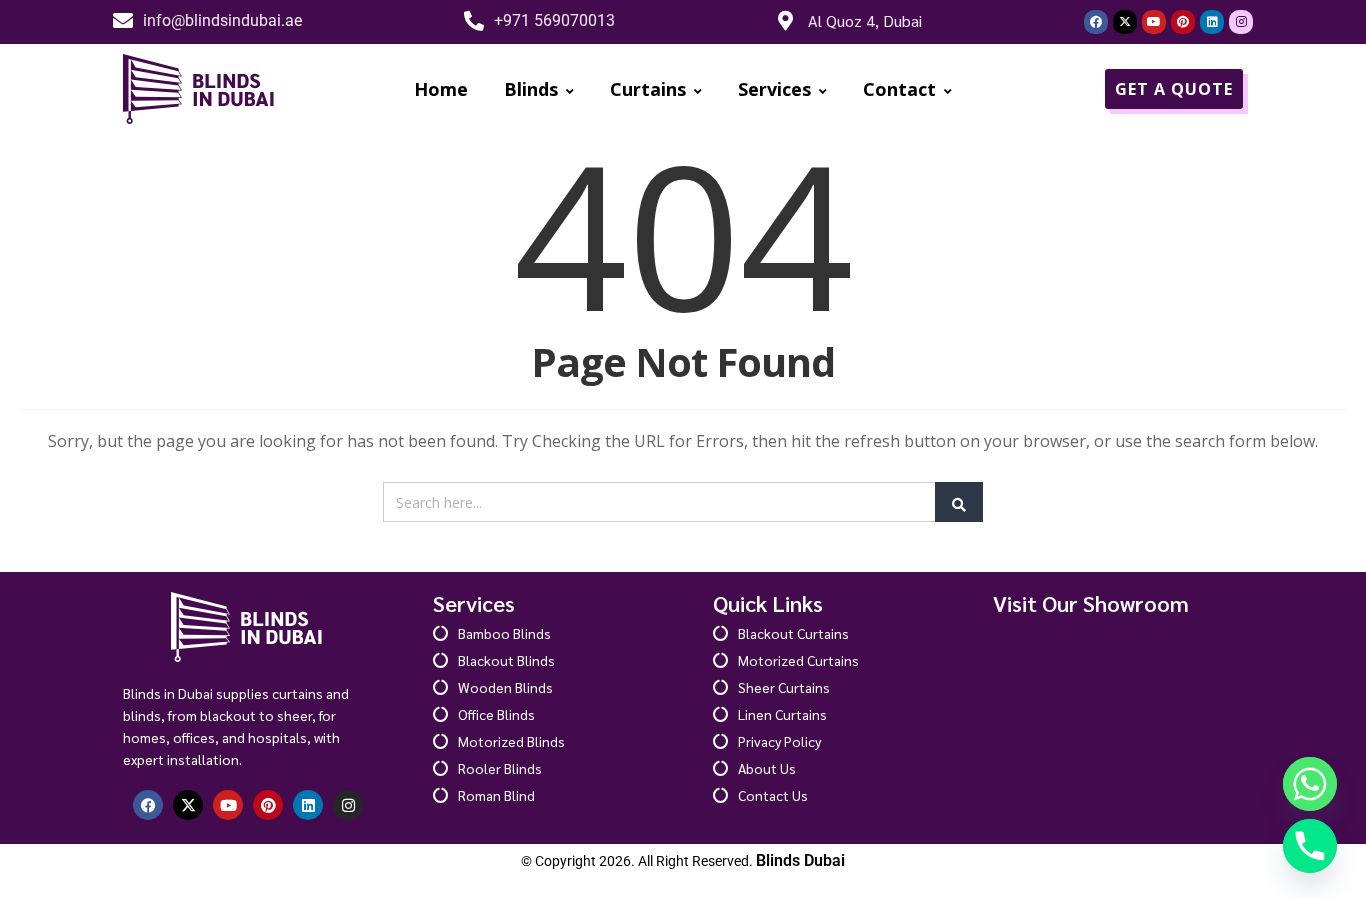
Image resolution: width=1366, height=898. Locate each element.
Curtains (648, 89)
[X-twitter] (1125, 22)
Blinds (531, 89)
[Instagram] (1241, 22)
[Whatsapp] (1310, 784)
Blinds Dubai (800, 860)
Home (441, 89)
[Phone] (1310, 846)
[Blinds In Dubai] (200, 89)
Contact (899, 89)
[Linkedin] (1212, 22)
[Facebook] (1096, 22)
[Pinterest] (1183, 22)
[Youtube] (1154, 22)
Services (774, 89)
